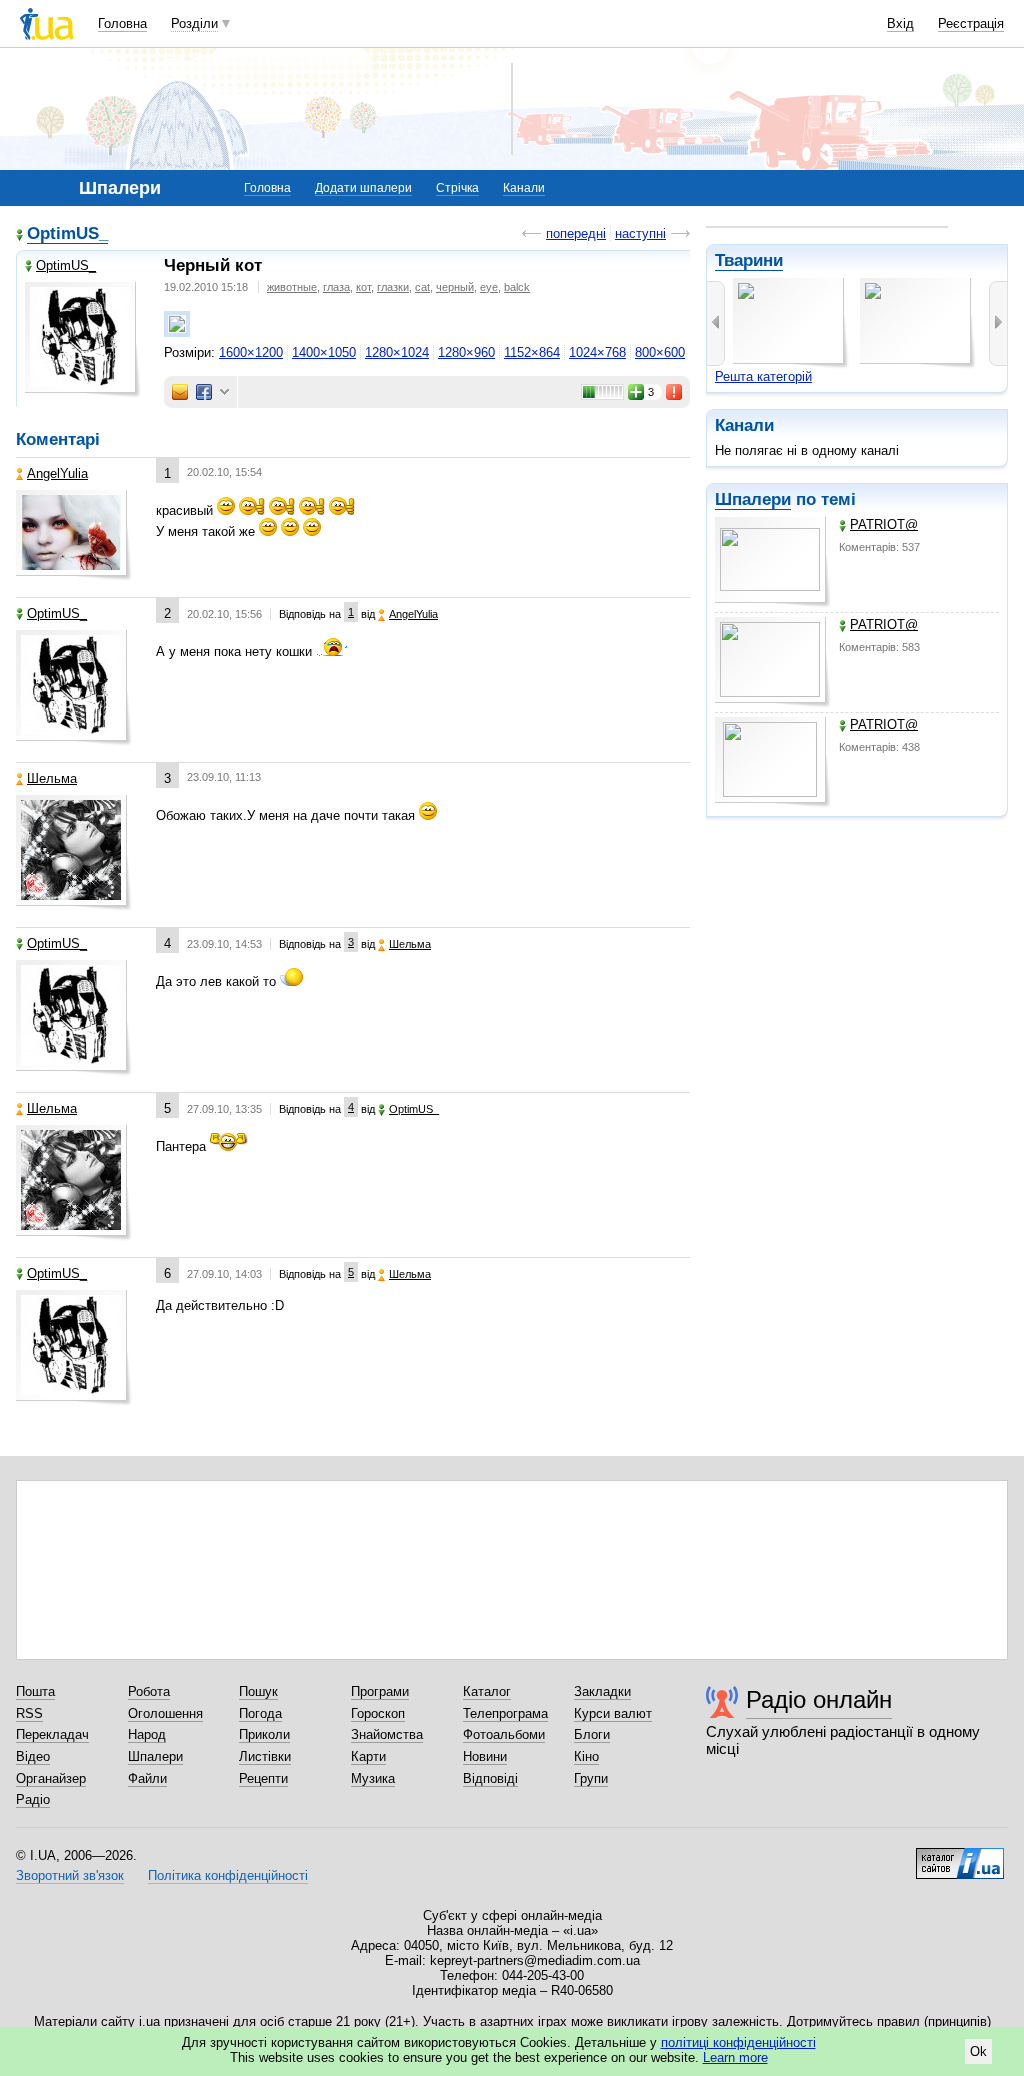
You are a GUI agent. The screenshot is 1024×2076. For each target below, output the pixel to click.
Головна (122, 23)
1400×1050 (324, 352)
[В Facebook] (204, 392)
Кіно (586, 1756)
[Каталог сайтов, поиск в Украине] (960, 1856)
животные (292, 287)
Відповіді (490, 1778)
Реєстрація (971, 23)
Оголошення (165, 1713)
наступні (640, 233)
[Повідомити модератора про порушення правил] (675, 392)
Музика (373, 1778)
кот (363, 287)
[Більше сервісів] (224, 392)
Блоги (592, 1734)
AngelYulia (57, 473)
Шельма (52, 778)
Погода (260, 1713)
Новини (485, 1756)
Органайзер (51, 1778)
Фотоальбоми (504, 1734)
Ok (978, 2051)
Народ (147, 1734)
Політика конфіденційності (228, 1875)
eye (489, 287)
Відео (33, 1756)
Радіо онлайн (819, 1699)
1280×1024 (397, 352)
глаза (336, 287)
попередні (576, 233)
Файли (147, 1778)
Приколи (264, 1734)
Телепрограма (505, 1713)
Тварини (749, 260)
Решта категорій (763, 376)
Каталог (487, 1691)
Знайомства (387, 1734)
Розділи (194, 23)
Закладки (602, 1691)
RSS (29, 1713)
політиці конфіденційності (738, 2042)
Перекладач (52, 1734)
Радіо (33, 1799)
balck (517, 287)
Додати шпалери (363, 188)
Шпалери (753, 499)
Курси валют (613, 1713)
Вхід (900, 23)
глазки (393, 287)
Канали (524, 188)
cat (422, 287)
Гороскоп (378, 1713)
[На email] (180, 392)
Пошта (35, 1691)
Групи (591, 1778)
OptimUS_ (67, 233)
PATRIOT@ (884, 524)
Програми (380, 1691)
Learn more (735, 2057)
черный (455, 287)
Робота (149, 1691)
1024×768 (597, 352)
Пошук (258, 1691)
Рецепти (263, 1778)
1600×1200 (251, 352)
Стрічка (457, 188)
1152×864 (532, 352)
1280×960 (466, 352)
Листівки (265, 1756)
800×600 (660, 352)
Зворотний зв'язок (70, 1875)
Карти (368, 1756)
